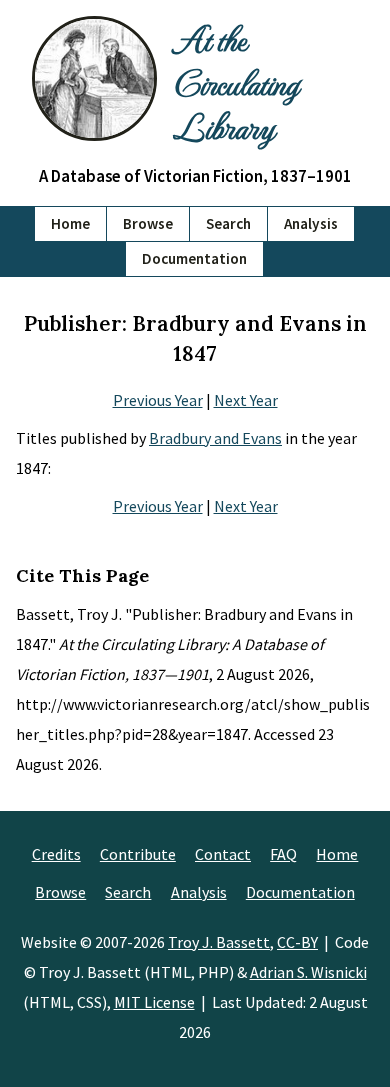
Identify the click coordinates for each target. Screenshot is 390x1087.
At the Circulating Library (235, 82)
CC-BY (297, 942)
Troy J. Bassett (219, 942)
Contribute (138, 854)
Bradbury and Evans (215, 438)
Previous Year (158, 400)
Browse (148, 223)
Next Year (246, 400)
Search (228, 223)
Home (70, 223)
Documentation (194, 258)
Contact (223, 854)
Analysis (311, 223)
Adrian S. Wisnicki (308, 972)
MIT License (154, 1002)
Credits (56, 854)
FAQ (283, 854)
